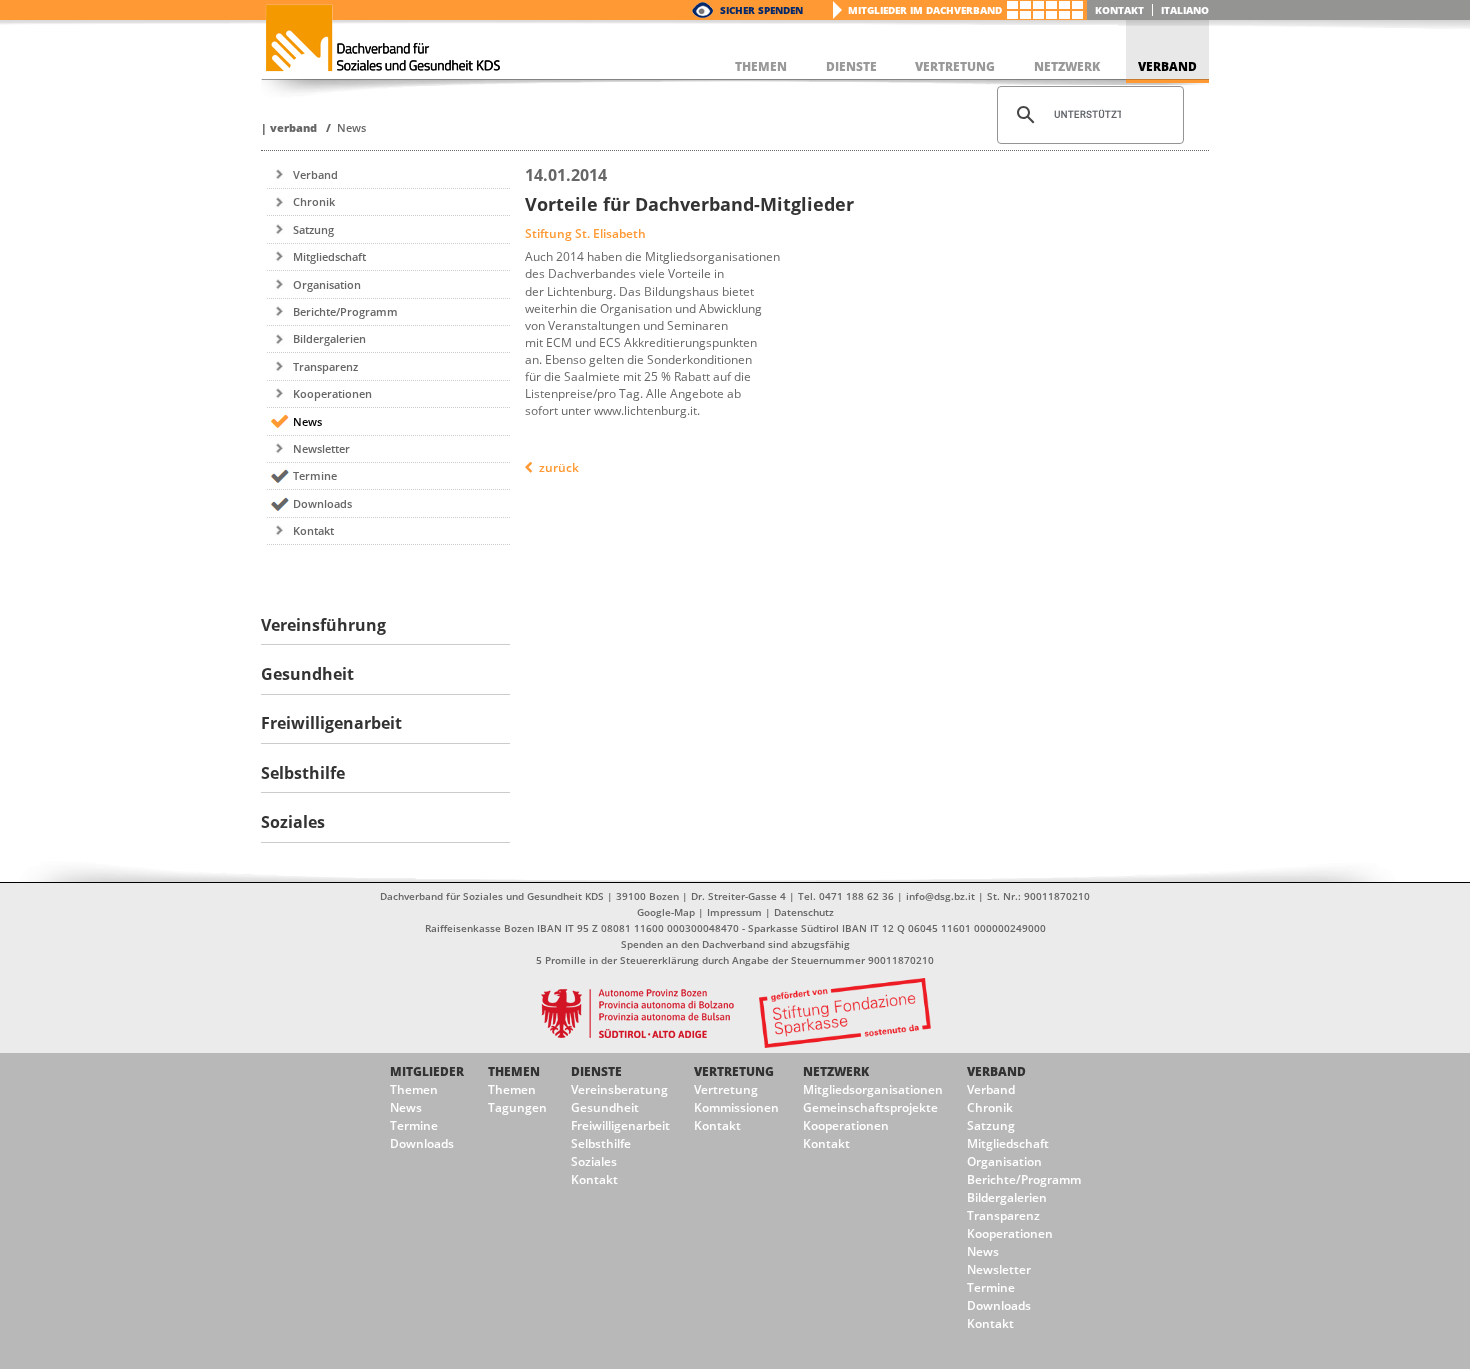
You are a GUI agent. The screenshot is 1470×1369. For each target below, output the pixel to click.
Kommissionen (736, 1107)
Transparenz (325, 366)
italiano (1185, 10)
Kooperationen (332, 393)
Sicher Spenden (761, 10)
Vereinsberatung (619, 1089)
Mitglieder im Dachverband (925, 10)
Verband (293, 127)
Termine (315, 475)
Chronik (314, 201)
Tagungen (517, 1107)
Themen (414, 1089)
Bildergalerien (329, 338)
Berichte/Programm (345, 311)
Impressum (734, 912)
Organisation (327, 284)
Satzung (313, 229)
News (351, 127)
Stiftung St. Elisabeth (585, 233)
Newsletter (321, 448)
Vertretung (734, 1071)
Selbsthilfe (601, 1143)
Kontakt (1119, 10)
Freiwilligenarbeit (620, 1125)
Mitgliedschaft (329, 256)
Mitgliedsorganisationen (873, 1089)
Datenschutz (804, 912)
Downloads (322, 503)
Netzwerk (836, 1071)
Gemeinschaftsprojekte (870, 1107)
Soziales (594, 1161)
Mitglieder (427, 1071)
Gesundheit (605, 1107)
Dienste (596, 1071)
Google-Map (666, 912)
